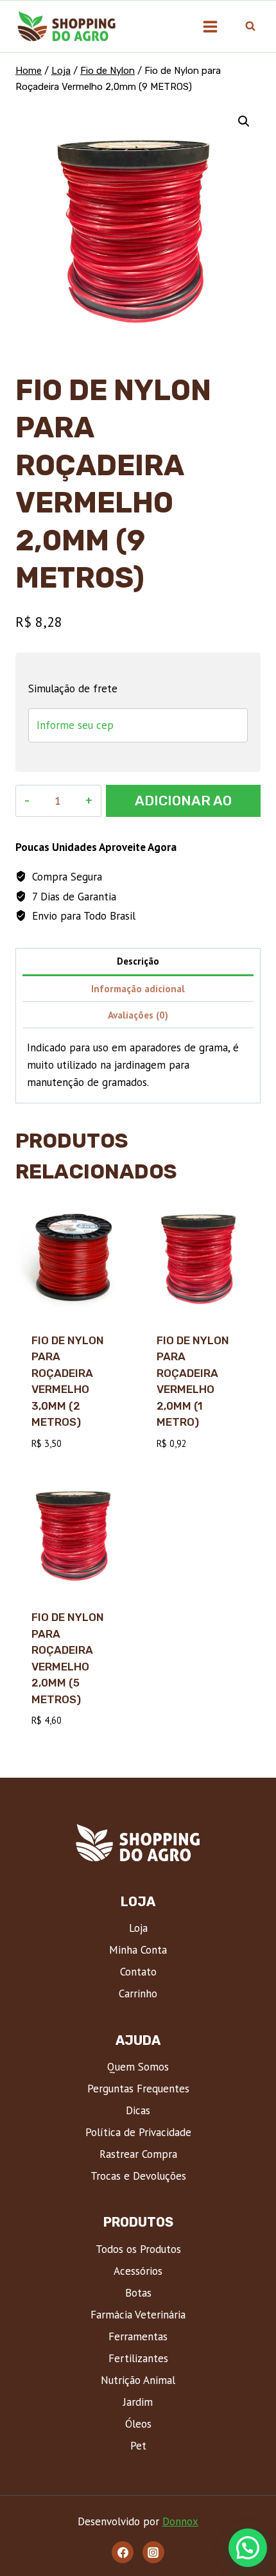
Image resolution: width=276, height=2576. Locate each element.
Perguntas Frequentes (138, 2089)
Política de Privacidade (138, 2132)
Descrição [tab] (138, 961)
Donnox (180, 2521)
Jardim (138, 2402)
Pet (138, 2446)
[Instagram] (153, 2552)
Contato (138, 1972)
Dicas (138, 2110)
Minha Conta (138, 1950)
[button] (244, 121)
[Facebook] (123, 2552)
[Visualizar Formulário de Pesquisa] (250, 26)
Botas (138, 2293)
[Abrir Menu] (210, 26)
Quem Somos (138, 2067)
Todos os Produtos (138, 2249)
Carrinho (138, 1993)
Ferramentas (138, 2336)
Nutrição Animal (138, 2380)
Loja (138, 1928)
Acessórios (138, 2271)
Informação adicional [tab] (138, 988)
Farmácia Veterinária (138, 2315)
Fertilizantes (138, 2358)
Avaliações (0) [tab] (138, 1015)
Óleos (138, 2424)
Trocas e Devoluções (138, 2176)
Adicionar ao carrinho (183, 805)
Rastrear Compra (138, 2154)
